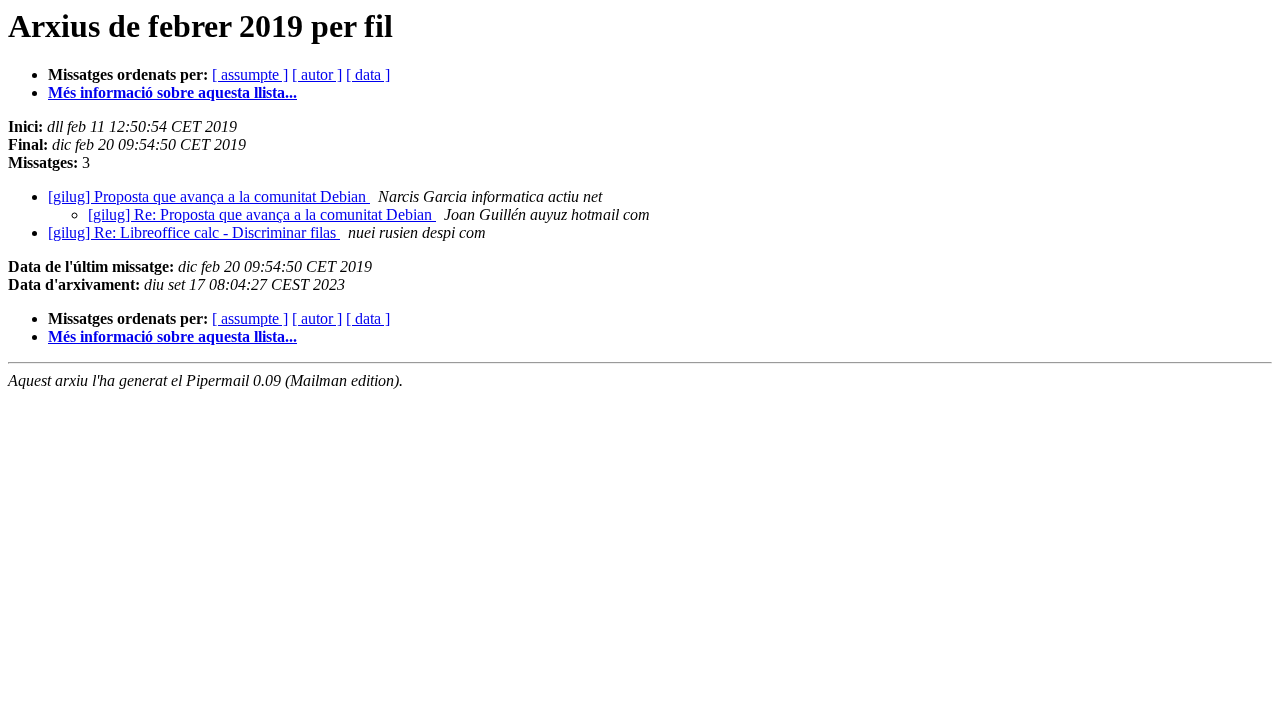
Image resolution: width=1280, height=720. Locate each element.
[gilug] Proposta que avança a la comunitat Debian (209, 196)
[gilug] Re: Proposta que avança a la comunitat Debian (262, 214)
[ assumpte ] (250, 74)
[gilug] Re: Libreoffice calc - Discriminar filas (194, 232)
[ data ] (368, 74)
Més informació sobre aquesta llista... (172, 92)
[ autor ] (317, 74)
